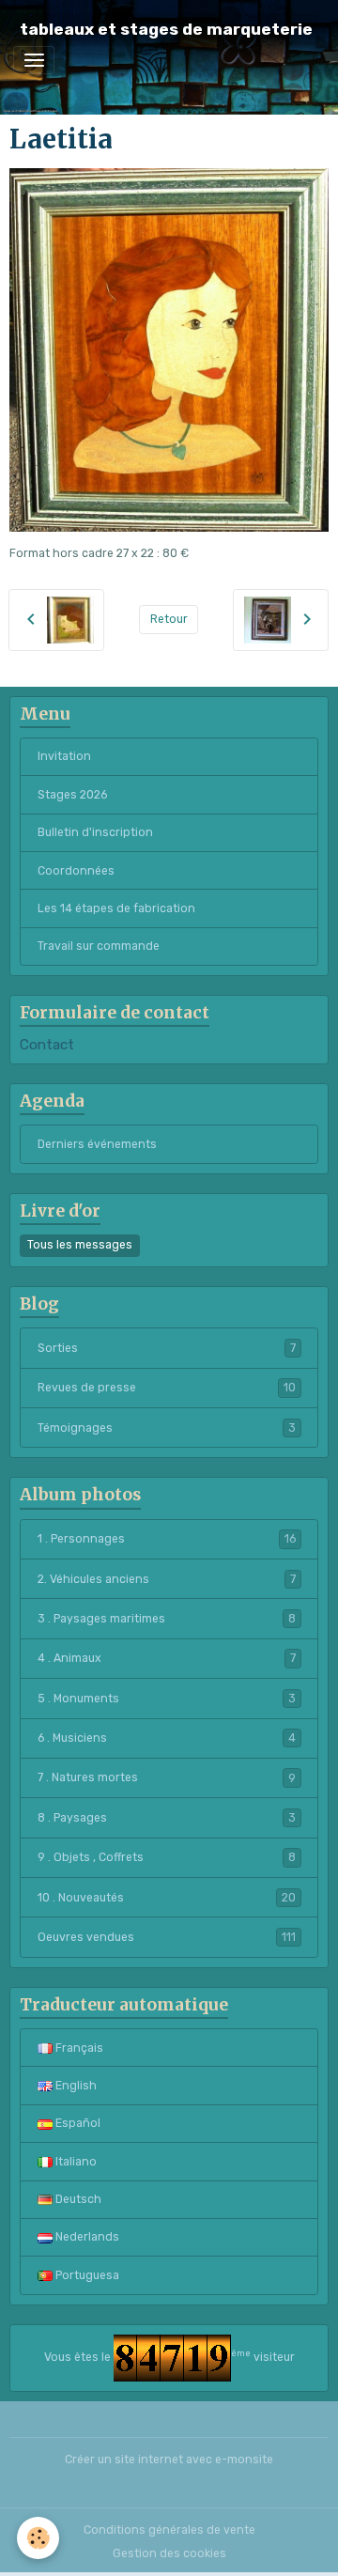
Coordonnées (76, 871)
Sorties (167, 1348)
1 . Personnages (167, 1539)
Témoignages (167, 1428)
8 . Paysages (167, 1818)
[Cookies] (38, 2538)
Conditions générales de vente (169, 2530)
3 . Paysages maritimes (167, 1619)
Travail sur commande (99, 946)
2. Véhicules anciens (167, 1579)
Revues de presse (167, 1388)
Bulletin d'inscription (95, 832)
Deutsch (77, 2199)
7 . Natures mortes (167, 1777)
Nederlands (86, 2237)
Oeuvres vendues (167, 1937)
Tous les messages (80, 1245)
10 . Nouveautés (167, 1898)
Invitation (64, 756)
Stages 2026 (72, 795)
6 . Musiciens (167, 1738)
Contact (47, 1045)
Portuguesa (86, 2275)
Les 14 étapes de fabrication (116, 908)
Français (78, 2048)
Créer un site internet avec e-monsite (169, 2460)
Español (77, 2123)
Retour (169, 619)
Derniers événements (97, 1144)
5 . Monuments (167, 1699)
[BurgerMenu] (34, 60)
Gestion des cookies (169, 2553)
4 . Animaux (167, 1658)
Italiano (75, 2162)
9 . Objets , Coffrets (167, 1857)
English (75, 2086)
